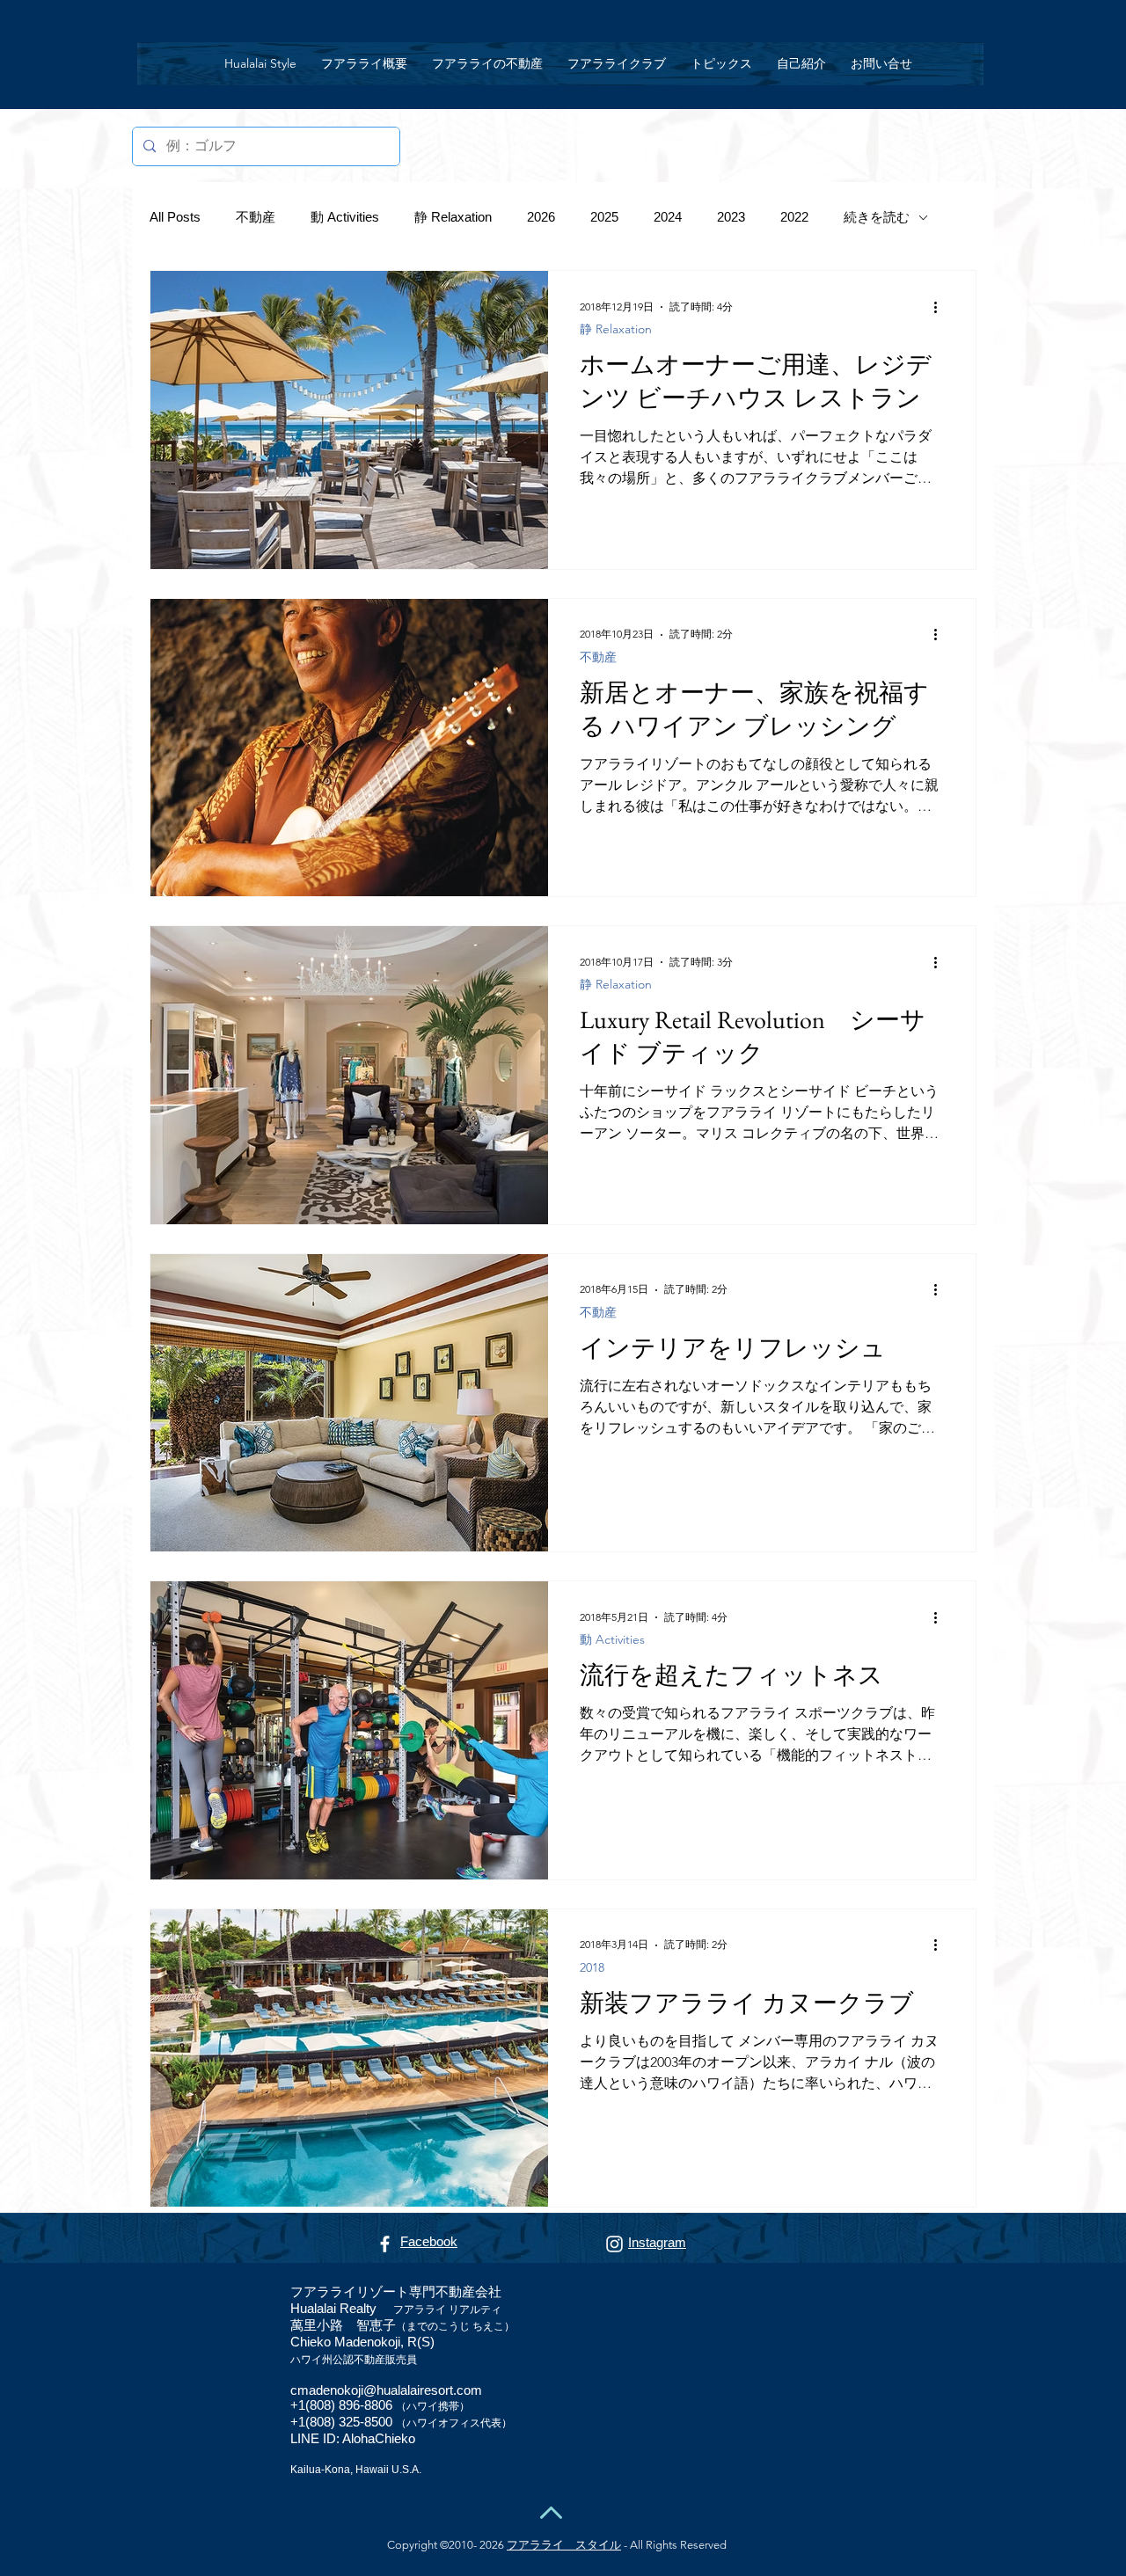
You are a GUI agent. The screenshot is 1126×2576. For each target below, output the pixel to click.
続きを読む (877, 217)
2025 (604, 217)
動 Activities (345, 217)
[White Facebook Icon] (385, 2244)
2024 (668, 217)
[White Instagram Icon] (614, 2244)
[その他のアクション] (941, 307)
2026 (541, 217)
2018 (592, 1968)
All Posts (175, 217)
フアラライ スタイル (564, 2545)
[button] (487, 64)
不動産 (256, 217)
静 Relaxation (453, 217)
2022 (794, 217)
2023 (731, 217)
